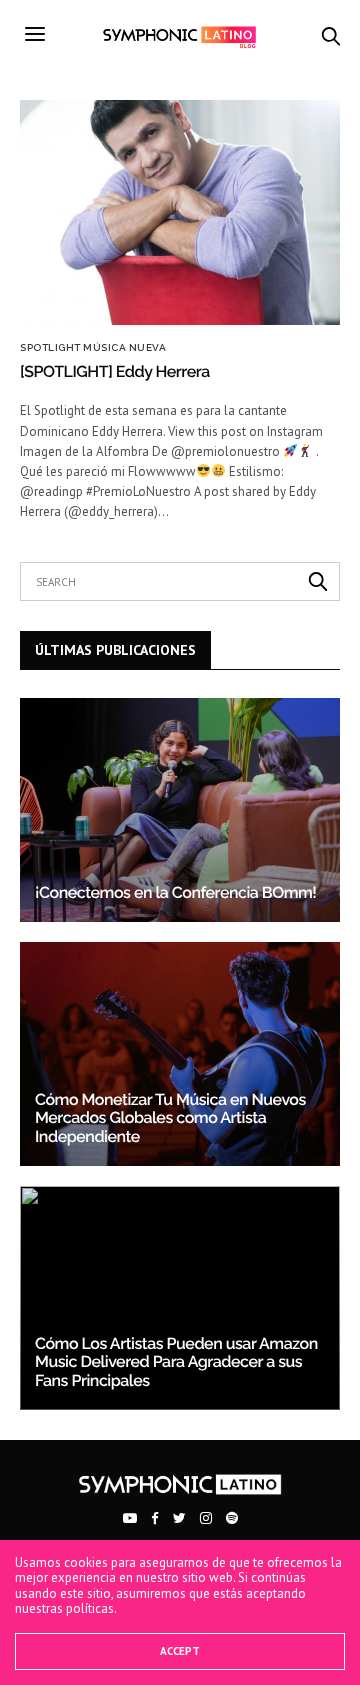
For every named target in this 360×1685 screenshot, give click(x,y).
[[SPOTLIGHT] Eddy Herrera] (180, 212)
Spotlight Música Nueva (93, 348)
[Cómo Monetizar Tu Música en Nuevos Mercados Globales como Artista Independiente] (180, 1054)
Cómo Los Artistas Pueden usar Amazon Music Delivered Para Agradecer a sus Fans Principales (176, 1362)
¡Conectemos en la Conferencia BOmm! (175, 892)
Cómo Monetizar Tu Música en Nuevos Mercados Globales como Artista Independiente (170, 1118)
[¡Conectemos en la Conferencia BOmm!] (180, 810)
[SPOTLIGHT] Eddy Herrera (115, 371)
